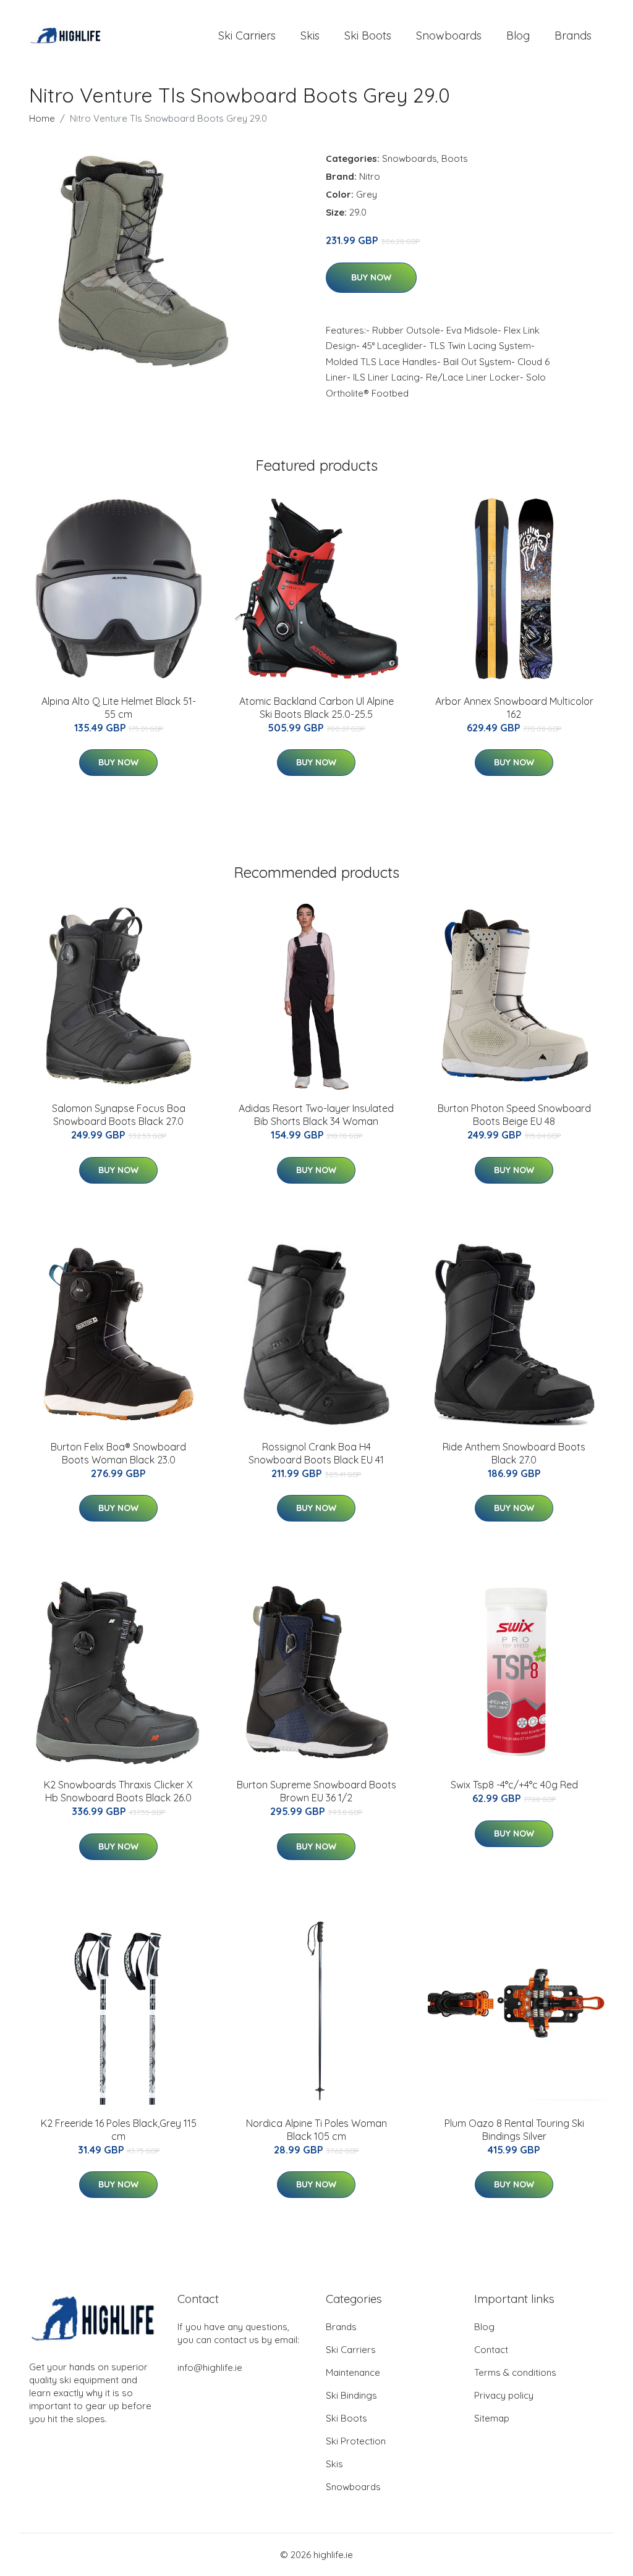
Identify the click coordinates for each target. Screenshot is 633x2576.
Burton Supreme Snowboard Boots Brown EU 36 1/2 (316, 1791)
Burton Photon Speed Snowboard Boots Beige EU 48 (514, 1115)
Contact (491, 2350)
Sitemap (492, 2418)
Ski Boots (368, 36)
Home (42, 118)
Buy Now (371, 277)
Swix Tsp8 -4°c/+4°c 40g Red (514, 1785)
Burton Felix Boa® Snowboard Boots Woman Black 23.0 (118, 1453)
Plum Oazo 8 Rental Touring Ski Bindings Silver (514, 2130)
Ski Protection (356, 2441)
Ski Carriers (247, 36)
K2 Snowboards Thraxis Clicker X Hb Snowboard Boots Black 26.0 (118, 1791)
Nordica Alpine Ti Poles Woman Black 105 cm (316, 2130)
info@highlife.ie (210, 2368)
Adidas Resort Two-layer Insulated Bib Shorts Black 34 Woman (316, 1115)
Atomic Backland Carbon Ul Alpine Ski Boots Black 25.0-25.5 (316, 708)
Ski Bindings (351, 2395)
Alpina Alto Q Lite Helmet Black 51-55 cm (119, 708)
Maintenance (353, 2372)
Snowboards (449, 36)
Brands (573, 36)
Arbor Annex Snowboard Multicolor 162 (514, 708)
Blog (518, 36)
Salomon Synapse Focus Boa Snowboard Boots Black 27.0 (119, 1115)
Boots (455, 158)
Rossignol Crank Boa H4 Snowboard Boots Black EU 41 (316, 1453)
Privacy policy (504, 2395)
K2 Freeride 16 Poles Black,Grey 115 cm (119, 2130)
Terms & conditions (515, 2372)
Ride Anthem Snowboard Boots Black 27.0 (514, 1453)
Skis (310, 36)
